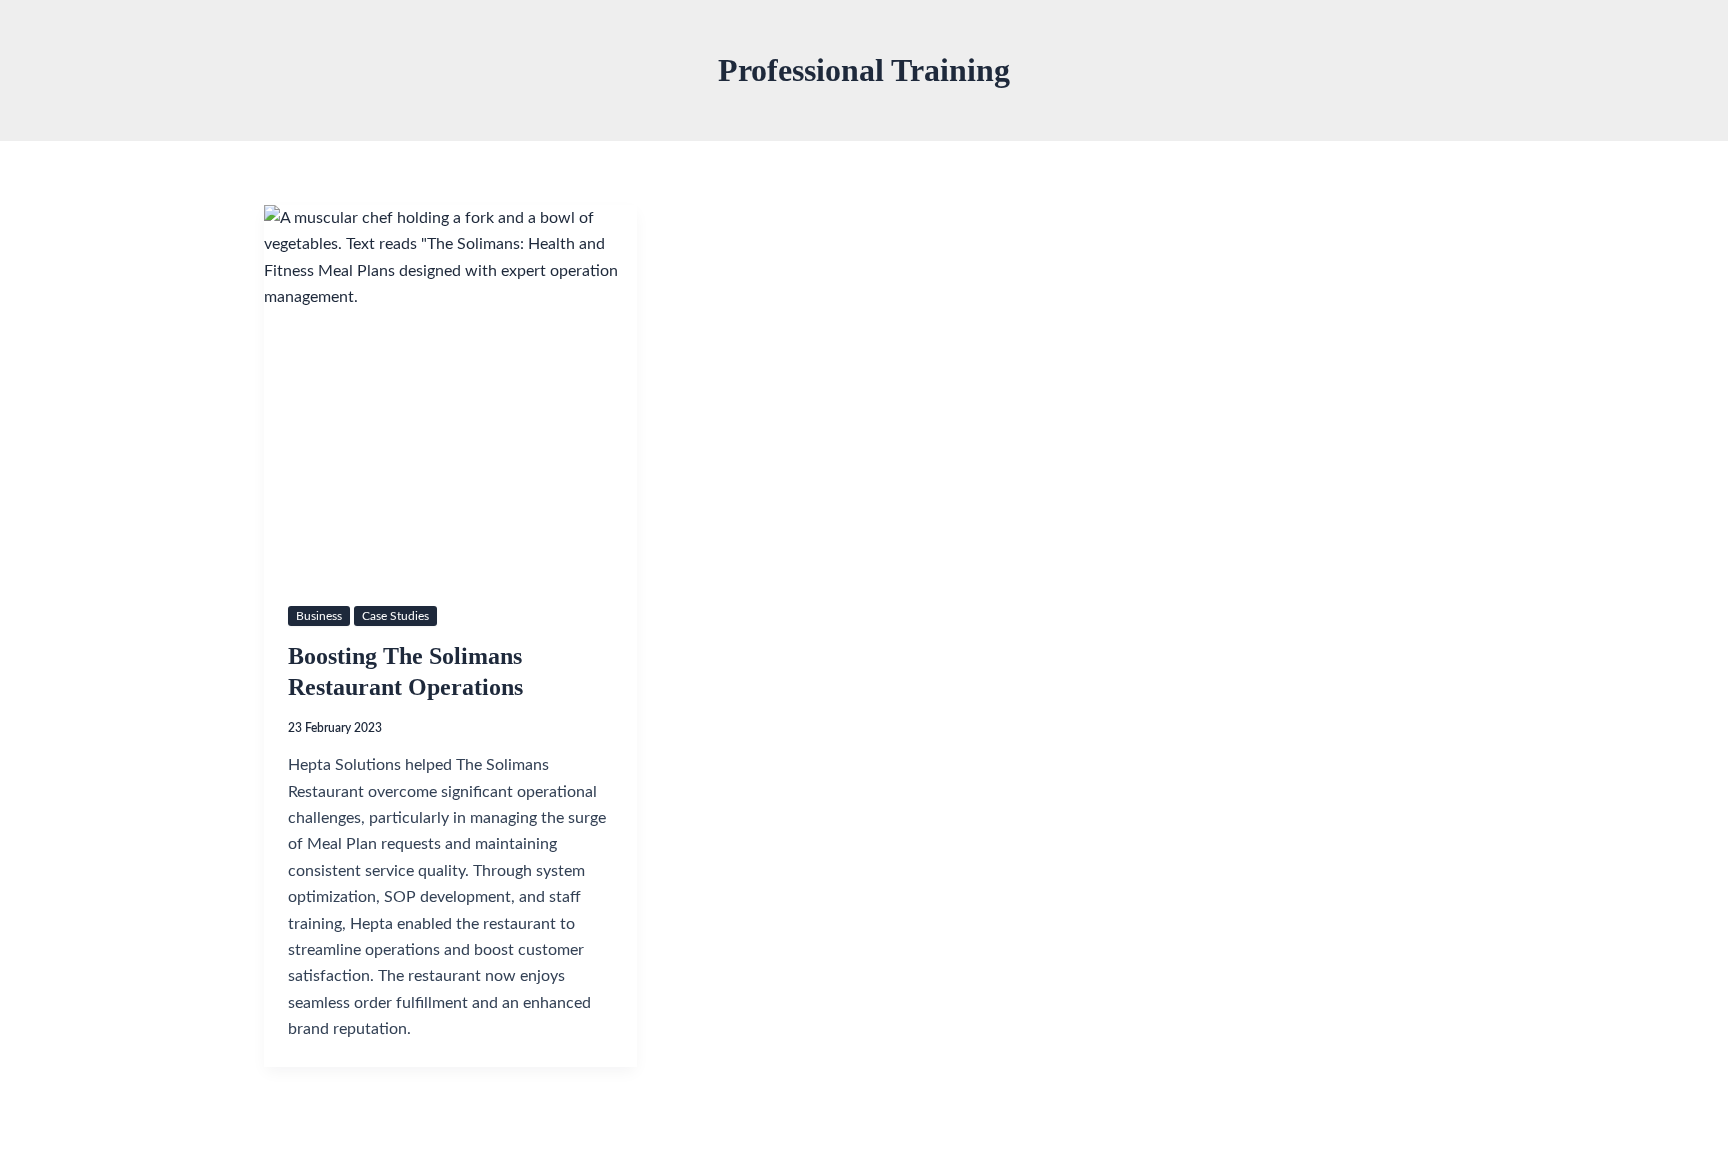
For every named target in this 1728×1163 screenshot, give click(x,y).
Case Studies (395, 616)
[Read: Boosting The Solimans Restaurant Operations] (450, 391)
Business (319, 616)
